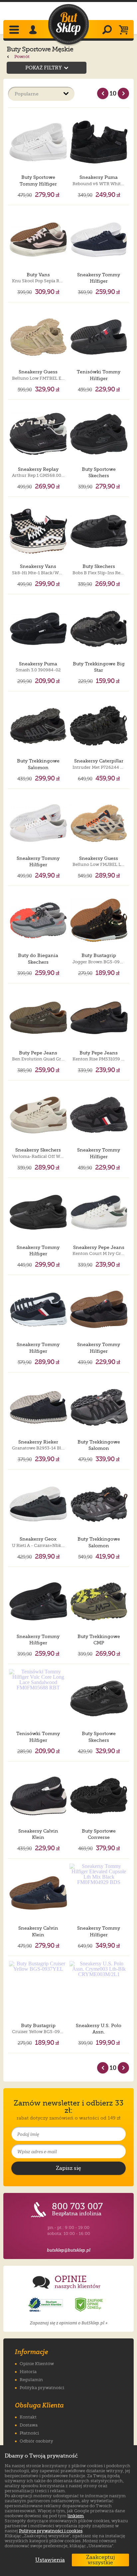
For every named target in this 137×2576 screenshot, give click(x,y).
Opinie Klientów (37, 2364)
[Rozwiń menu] (15, 30)
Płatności (29, 2433)
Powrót (21, 57)
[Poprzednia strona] (103, 93)
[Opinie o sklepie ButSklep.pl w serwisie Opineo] (46, 2305)
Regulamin (31, 2380)
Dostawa (29, 2425)
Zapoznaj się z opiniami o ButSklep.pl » (69, 2323)
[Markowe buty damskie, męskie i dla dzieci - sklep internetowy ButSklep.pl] (68, 25)
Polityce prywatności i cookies (51, 2531)
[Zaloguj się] (34, 30)
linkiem (76, 2516)
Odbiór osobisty (36, 2441)
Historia (28, 2372)
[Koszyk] (125, 30)
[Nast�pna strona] (123, 93)
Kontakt (28, 2417)
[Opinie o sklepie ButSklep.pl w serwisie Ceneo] (89, 2305)
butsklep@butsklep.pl (69, 2250)
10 (113, 93)
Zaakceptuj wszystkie (101, 2560)
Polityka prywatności (42, 2388)
